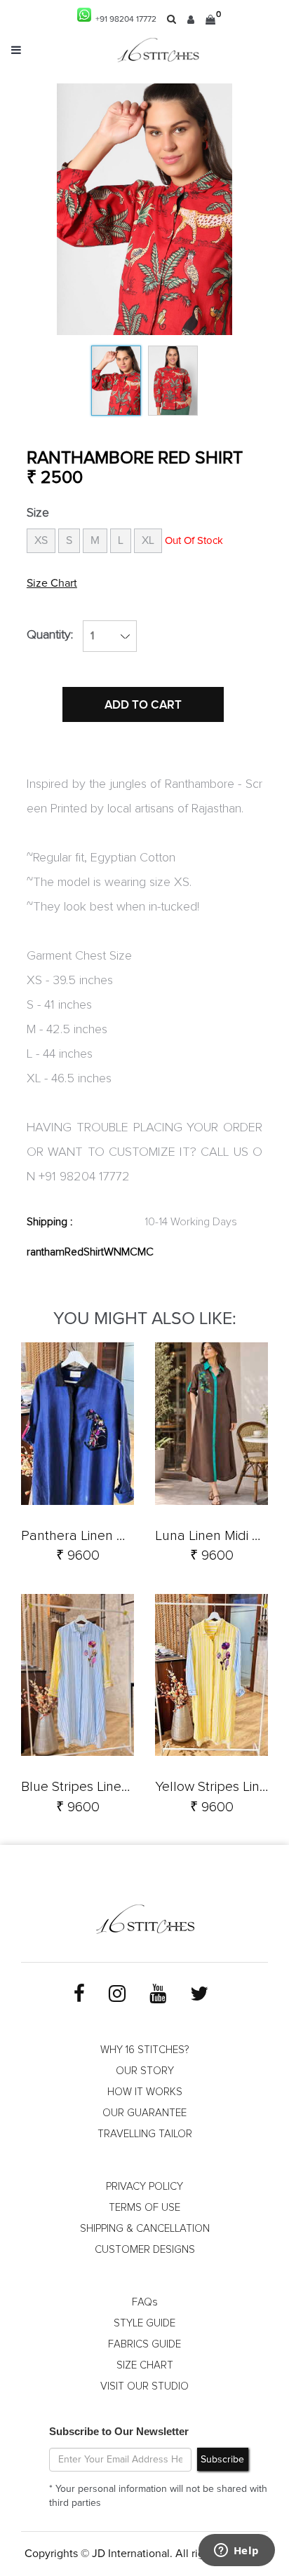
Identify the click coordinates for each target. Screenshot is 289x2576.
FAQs (145, 2302)
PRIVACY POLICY (144, 2187)
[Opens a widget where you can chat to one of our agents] (236, 2551)
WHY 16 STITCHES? (144, 2050)
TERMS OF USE (144, 2208)
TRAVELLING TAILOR (145, 2134)
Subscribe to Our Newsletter (119, 2431)
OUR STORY (145, 2071)
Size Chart (52, 583)
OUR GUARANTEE (144, 2113)
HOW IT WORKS (145, 2092)
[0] (210, 20)
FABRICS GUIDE (144, 2344)
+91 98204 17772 (124, 20)
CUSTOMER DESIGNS (145, 2250)
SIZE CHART (145, 2365)
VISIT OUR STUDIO (144, 2386)
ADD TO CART (143, 705)
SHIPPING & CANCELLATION (145, 2229)
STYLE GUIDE (144, 2323)
